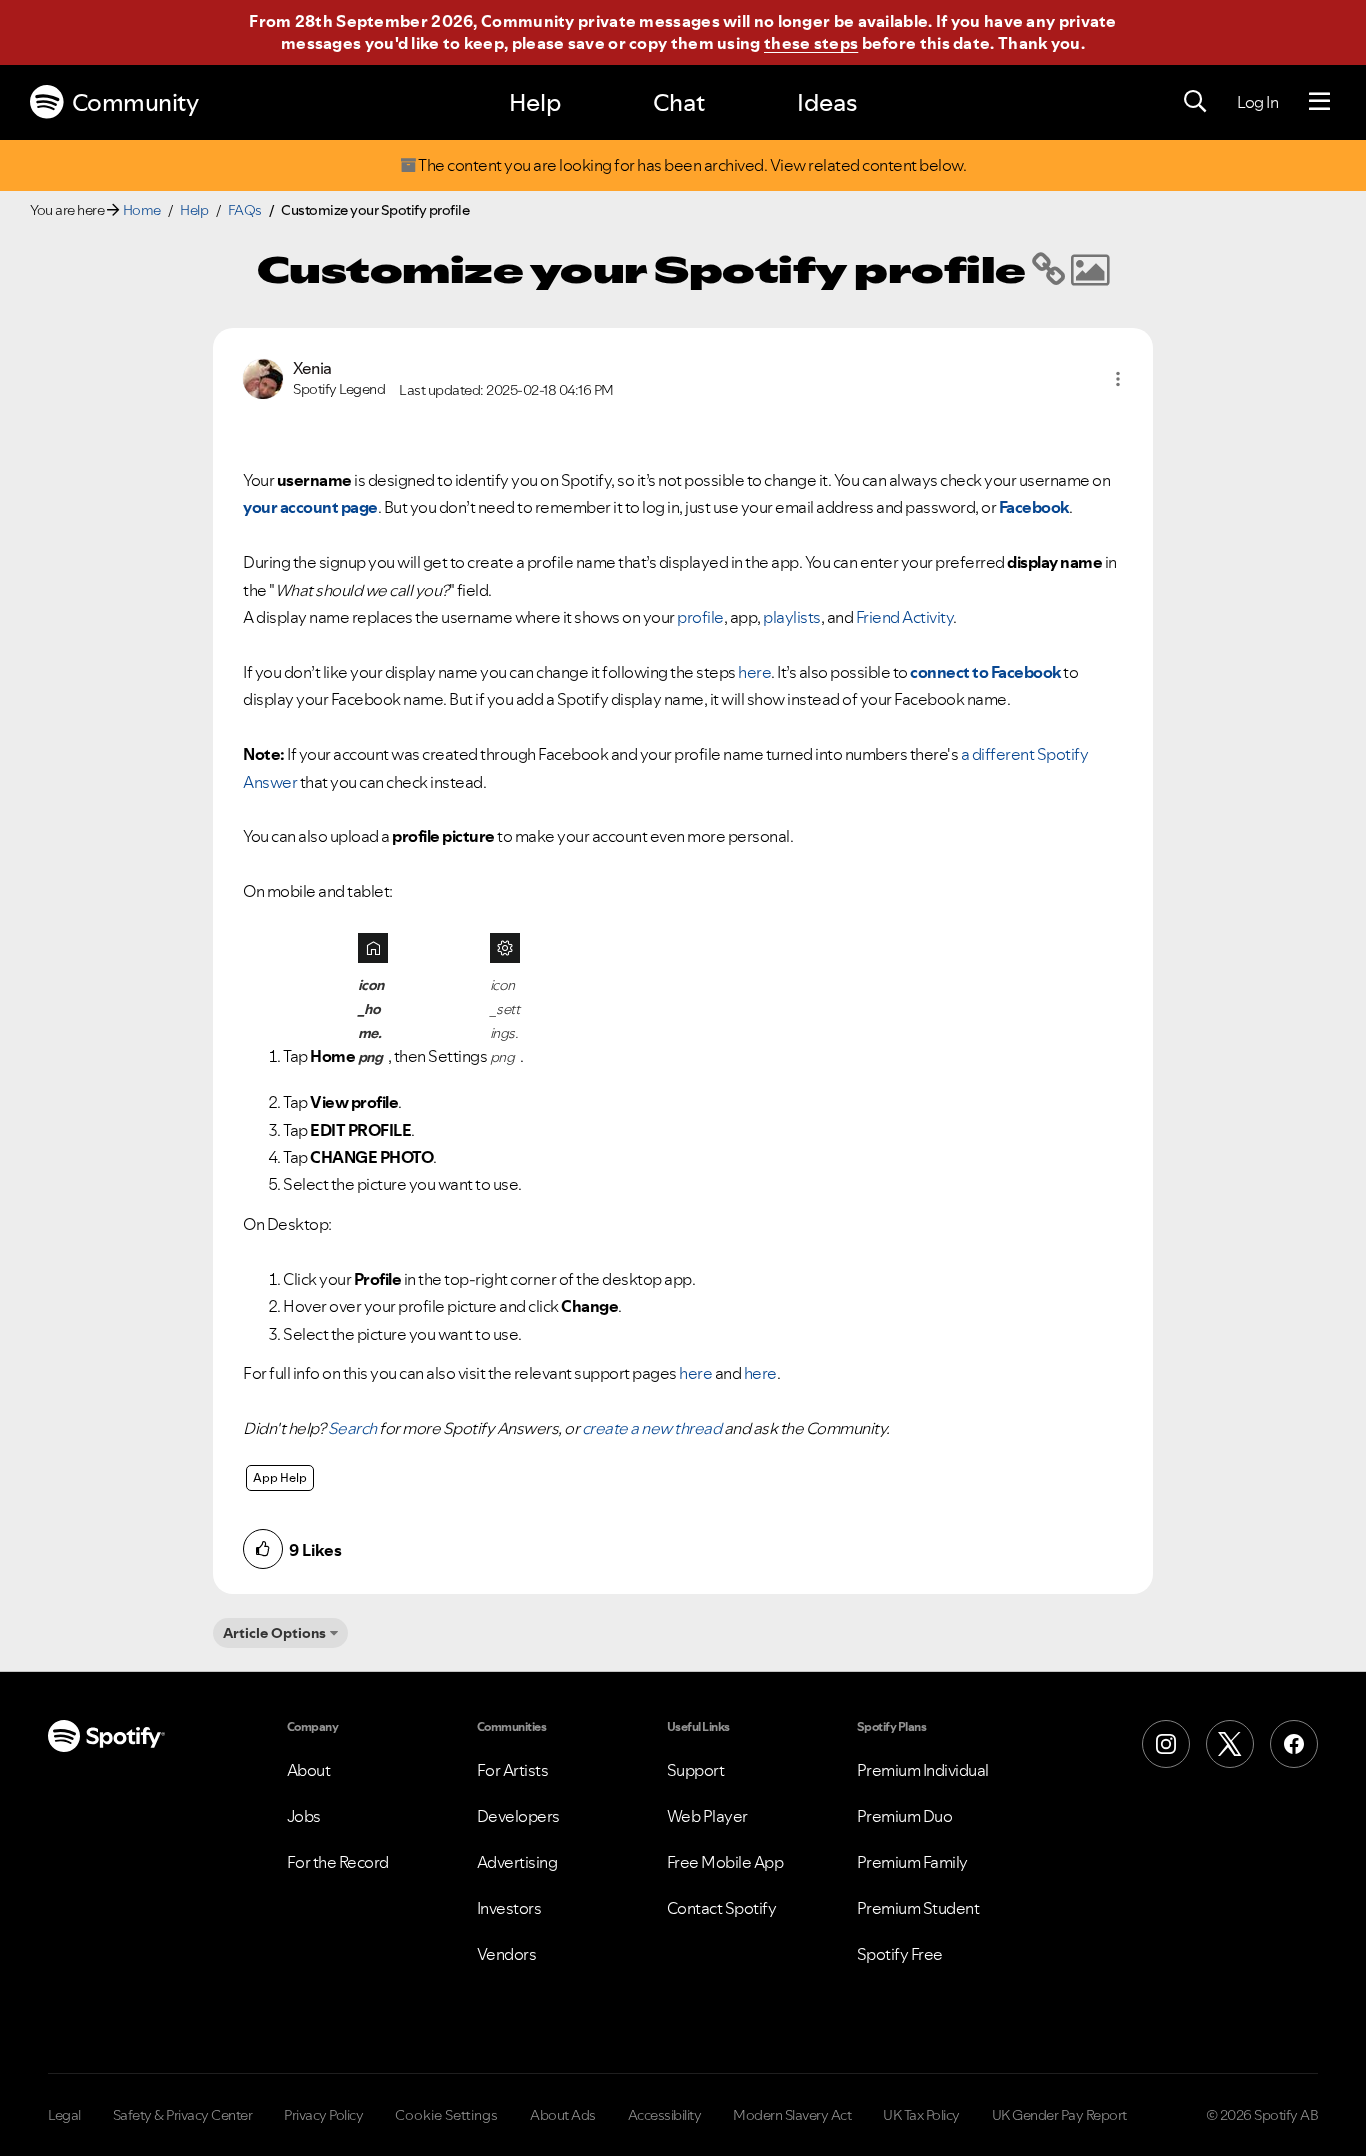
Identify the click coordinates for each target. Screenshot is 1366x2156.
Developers (518, 1816)
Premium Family (912, 1862)
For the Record (338, 1862)
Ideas (827, 102)
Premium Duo (905, 1816)
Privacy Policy (323, 2115)
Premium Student (918, 1908)
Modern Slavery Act (792, 2115)
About (309, 1770)
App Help (280, 1477)
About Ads (563, 2115)
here (754, 672)
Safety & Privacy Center (183, 2115)
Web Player (707, 1816)
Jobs (304, 1816)
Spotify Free (900, 1954)
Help (535, 102)
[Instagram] (1166, 1744)
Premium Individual (923, 1770)
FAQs (245, 210)
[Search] (1195, 102)
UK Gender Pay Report (1059, 2115)
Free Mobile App (725, 1862)
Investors (509, 1908)
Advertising (517, 1862)
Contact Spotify (722, 1908)
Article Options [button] (274, 1633)
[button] (1118, 379)
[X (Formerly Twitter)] (1230, 1744)
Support (696, 1770)
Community (135, 102)
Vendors (507, 1954)
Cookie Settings (446, 2115)
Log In (1257, 102)
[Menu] (1319, 102)
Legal (64, 2115)
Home (142, 210)
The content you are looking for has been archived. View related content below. (691, 165)
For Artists (513, 1770)
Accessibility (665, 2115)
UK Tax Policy (921, 2115)
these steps (811, 43)
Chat (679, 102)
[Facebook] (1294, 1744)
